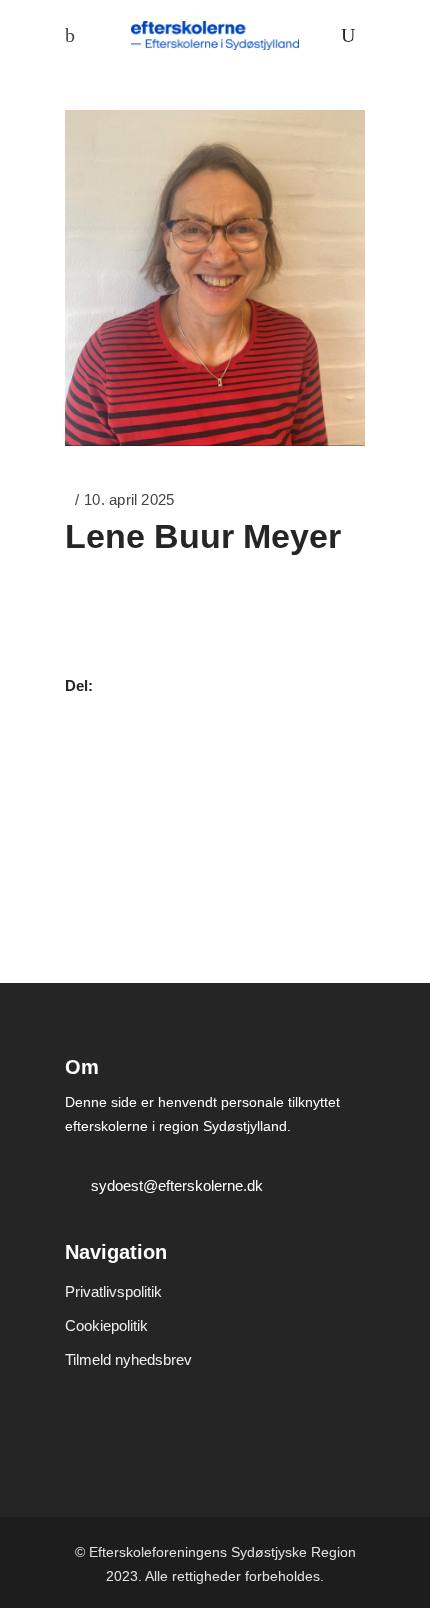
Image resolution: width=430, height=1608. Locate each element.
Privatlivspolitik (113, 1291)
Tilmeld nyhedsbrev (128, 1359)
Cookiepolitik (106, 1325)
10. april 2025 (129, 499)
